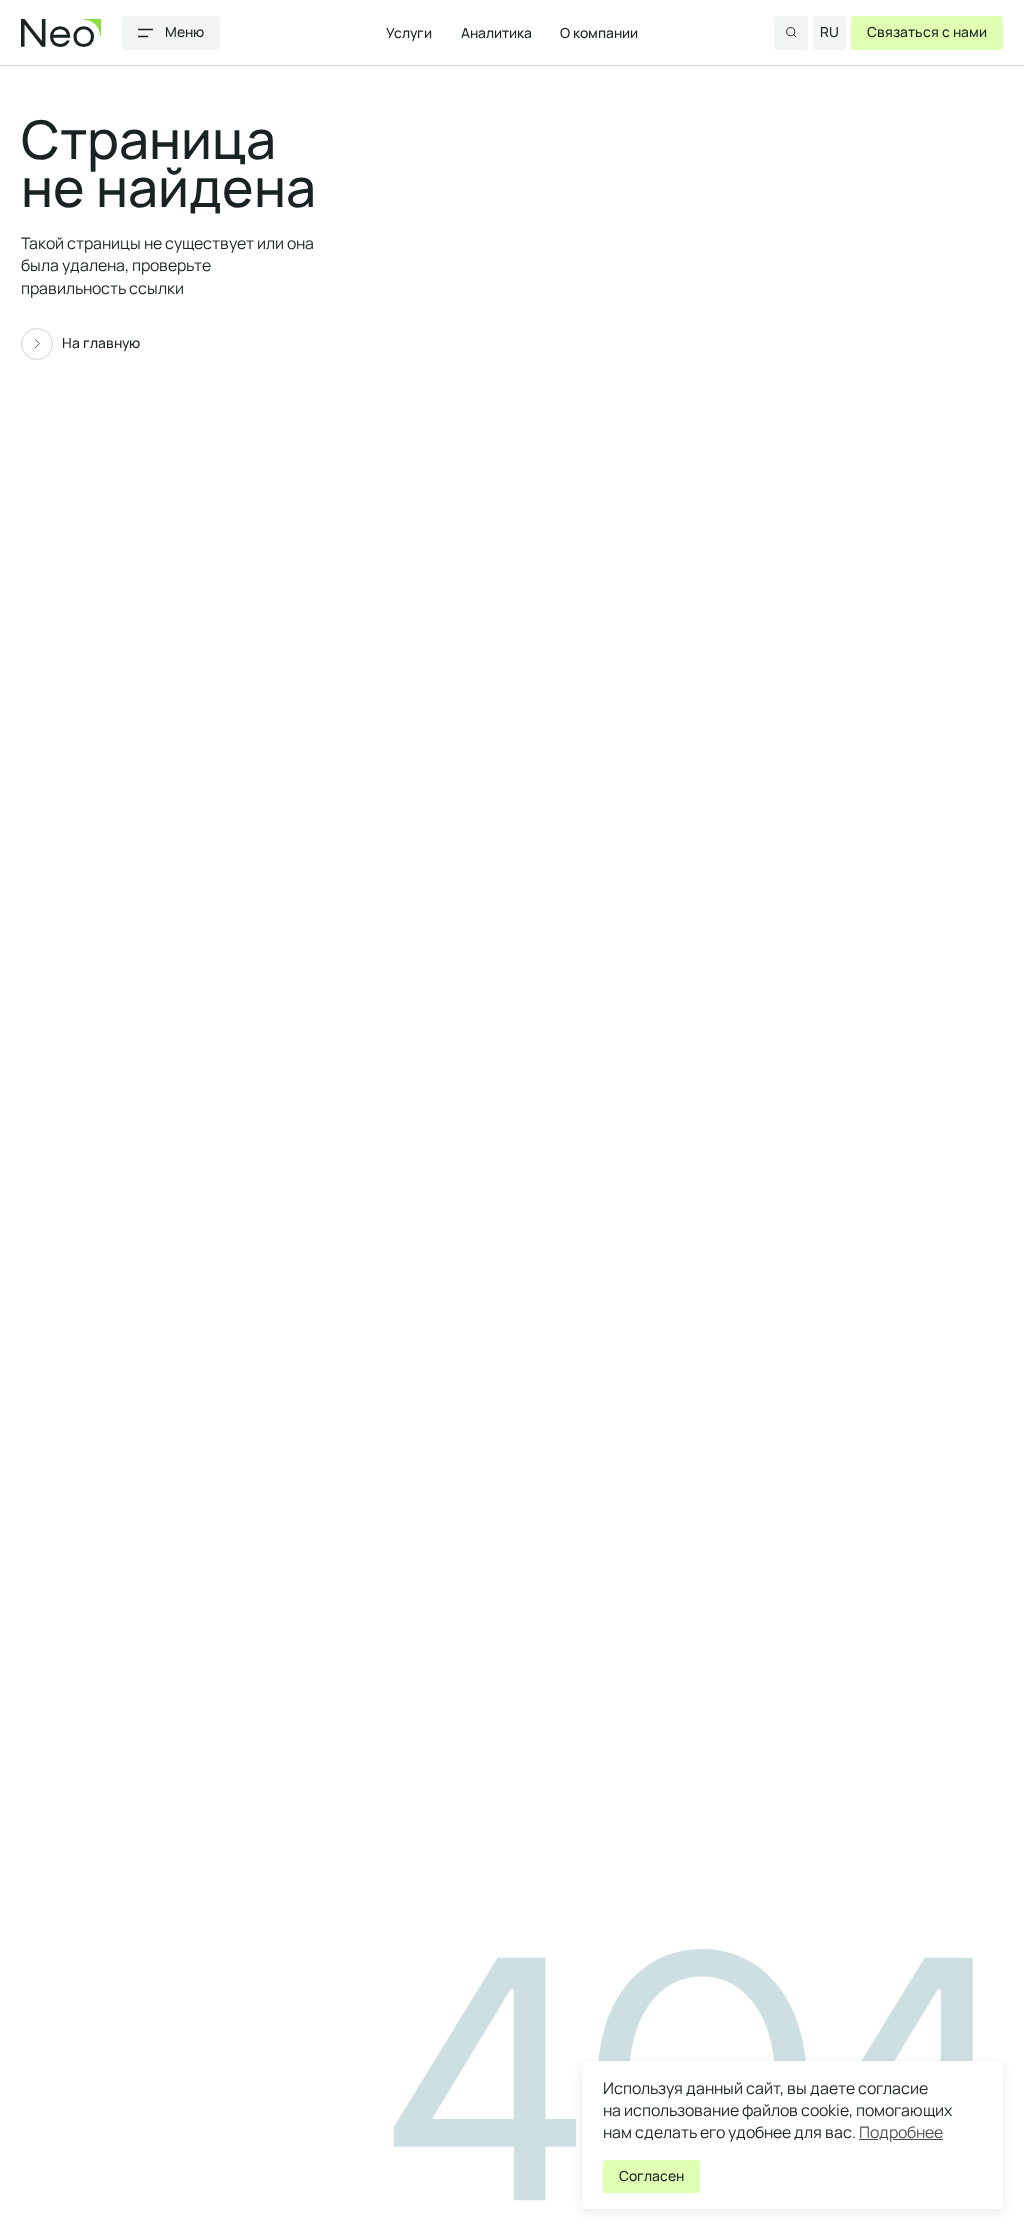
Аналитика (496, 31)
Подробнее (901, 2132)
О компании (599, 31)
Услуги (409, 31)
